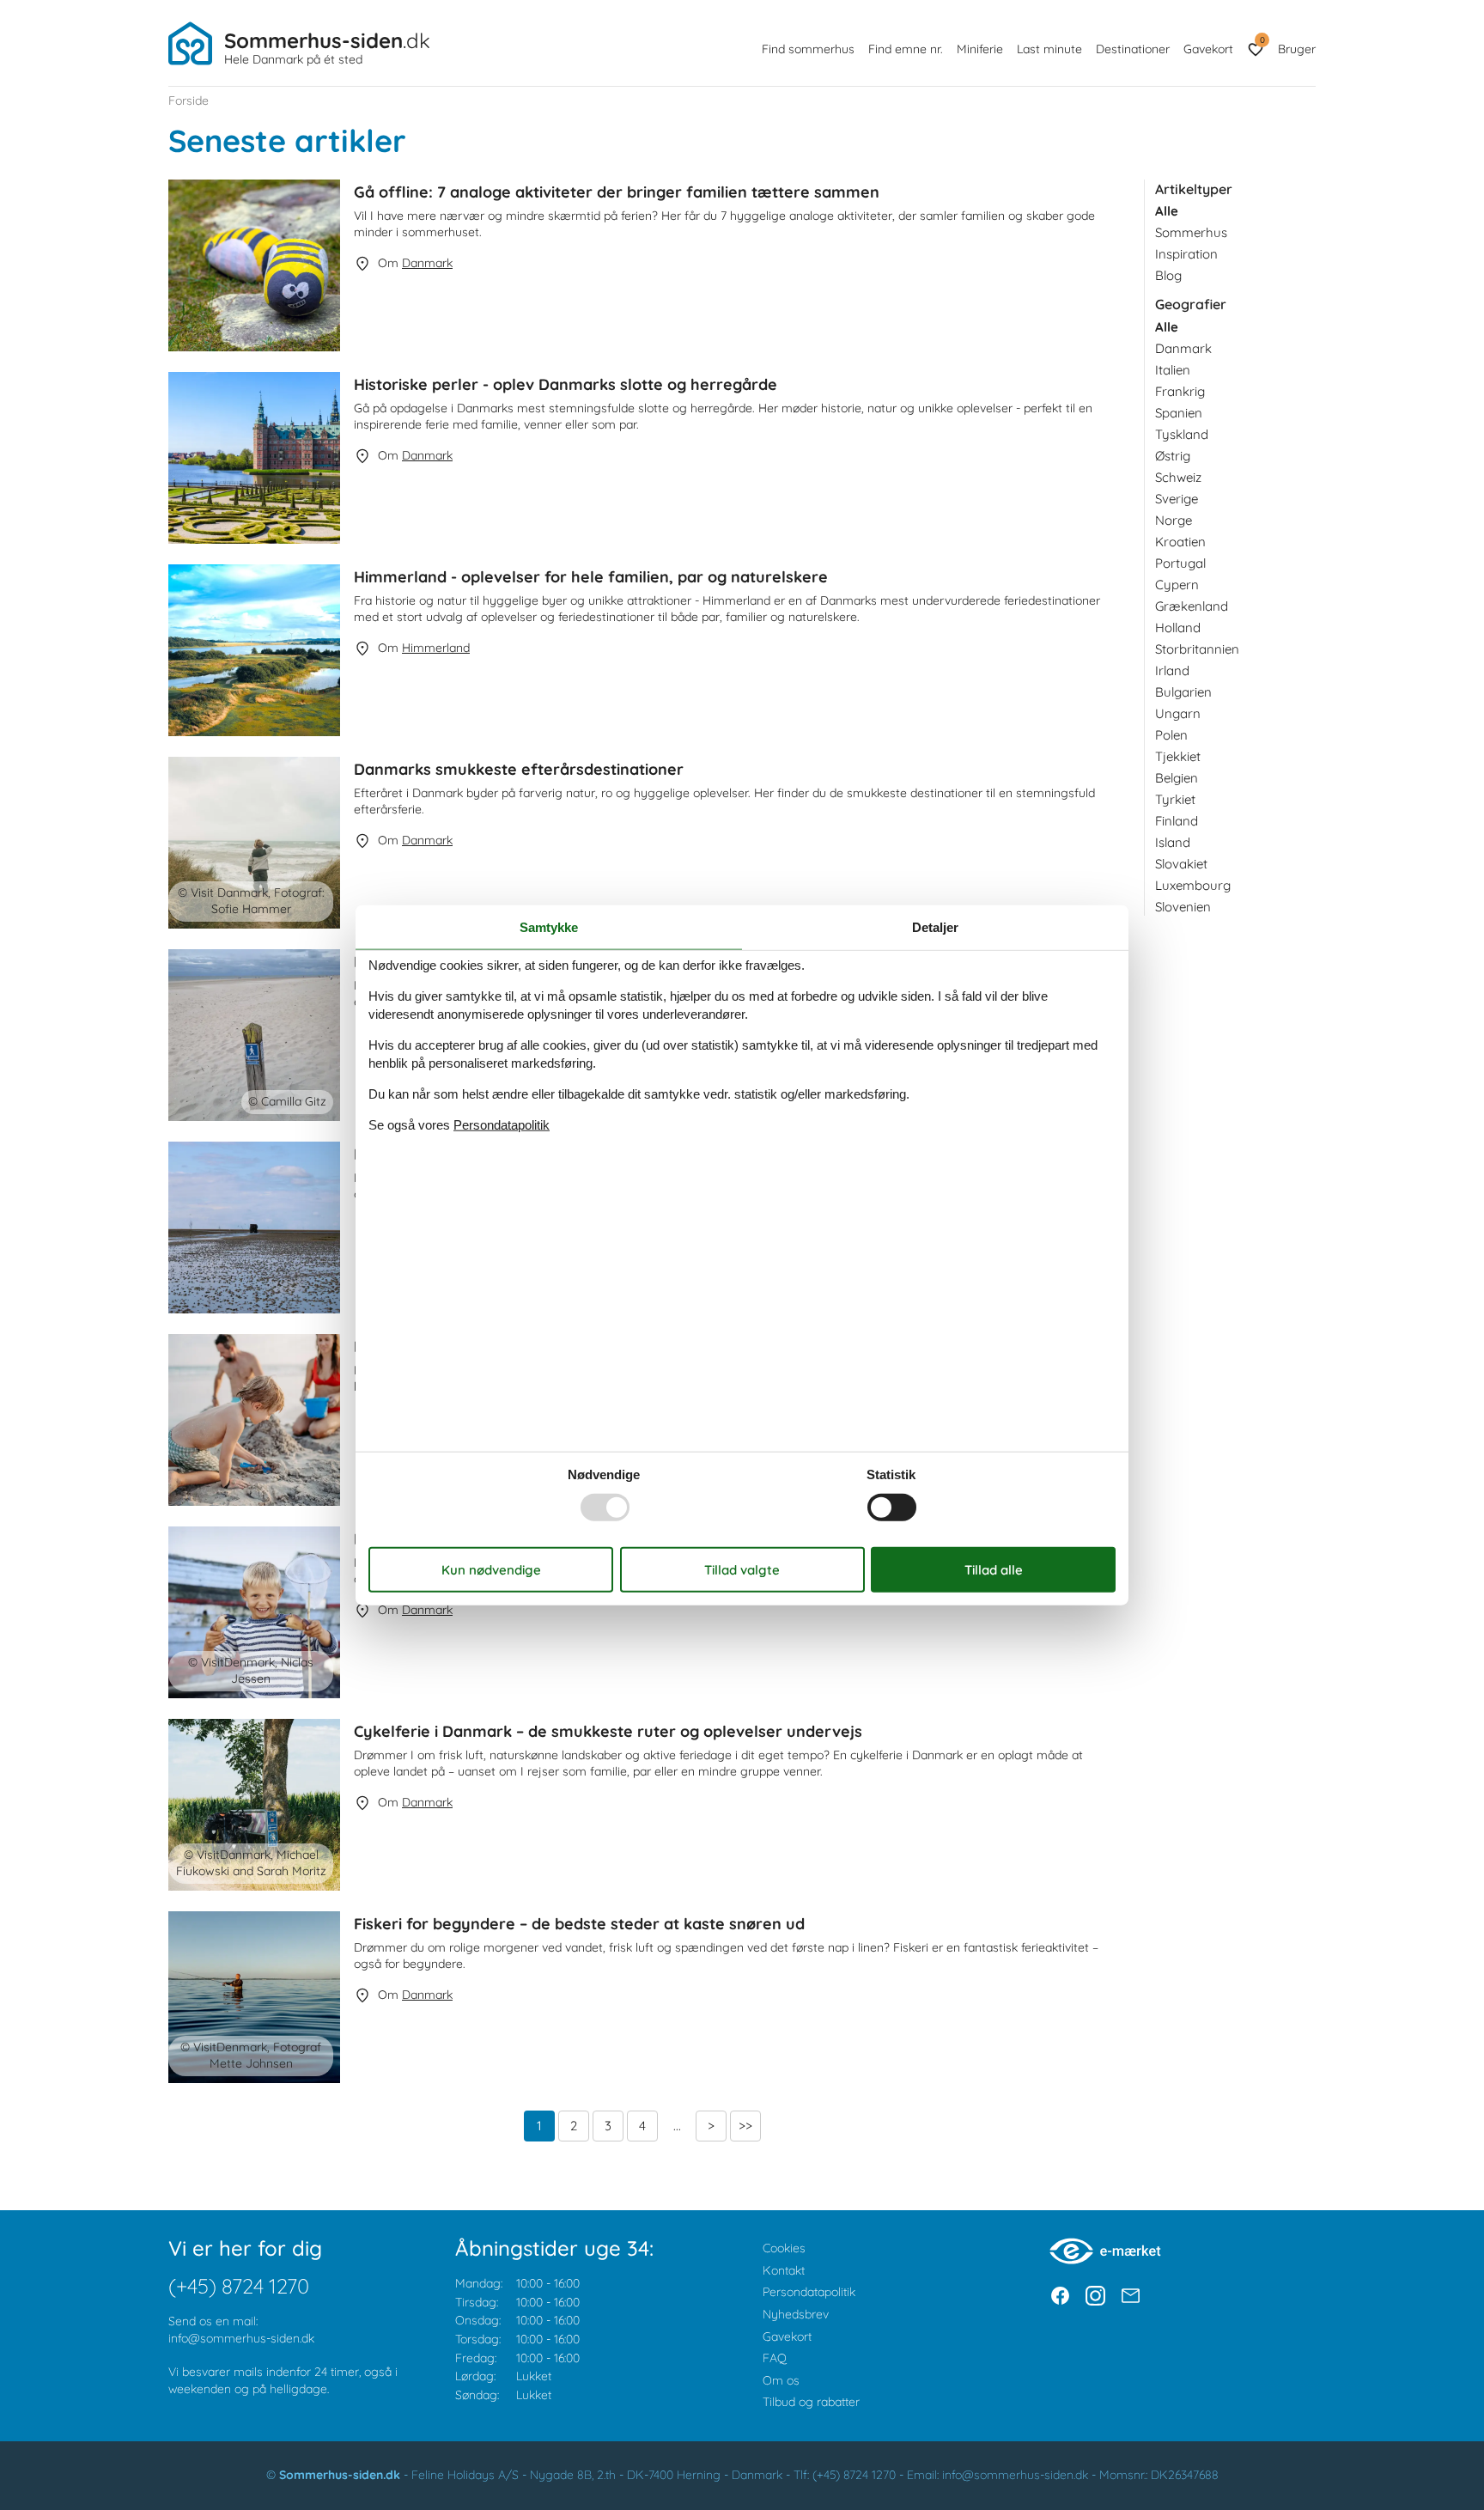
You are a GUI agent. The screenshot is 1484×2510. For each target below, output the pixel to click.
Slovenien (1183, 907)
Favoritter (1262, 40)
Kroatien (1180, 542)
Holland (1178, 627)
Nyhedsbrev (796, 2314)
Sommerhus (1191, 232)
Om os (781, 2380)
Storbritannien (1197, 649)
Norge (1174, 520)
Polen (1171, 735)
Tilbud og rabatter (811, 2402)
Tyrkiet (1175, 799)
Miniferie (980, 49)
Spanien (1179, 413)
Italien (1173, 370)
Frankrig (1180, 391)
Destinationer (1133, 49)
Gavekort (1208, 49)
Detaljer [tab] (935, 927)
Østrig (1173, 456)
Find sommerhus (808, 49)
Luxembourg (1193, 885)
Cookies (784, 2248)
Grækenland (1192, 606)
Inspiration (1186, 254)
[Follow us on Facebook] (1060, 2296)
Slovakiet (1181, 864)
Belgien (1177, 778)
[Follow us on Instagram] (1095, 2296)
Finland (1177, 821)
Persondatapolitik (809, 2292)
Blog (1168, 275)
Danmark (1183, 348)
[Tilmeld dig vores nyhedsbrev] (1131, 2296)
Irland (1172, 670)
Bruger (1297, 49)
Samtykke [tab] (549, 927)
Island (1173, 842)
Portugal (1180, 563)
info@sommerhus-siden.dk (241, 2338)
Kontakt (784, 2270)
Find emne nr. (906, 49)
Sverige (1177, 499)
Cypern (1177, 585)
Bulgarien (1183, 692)
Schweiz (1178, 477)
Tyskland (1182, 434)
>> (745, 2126)
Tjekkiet (1178, 756)
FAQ (775, 2358)
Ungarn (1178, 713)
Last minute (1049, 49)
